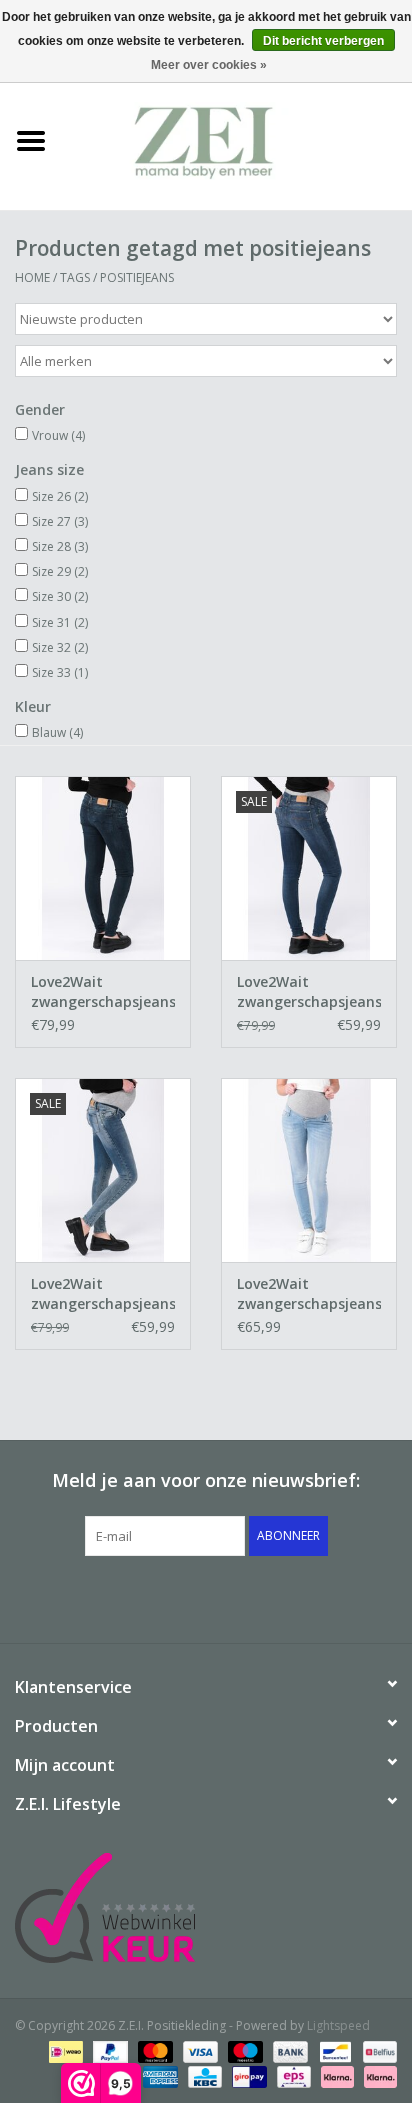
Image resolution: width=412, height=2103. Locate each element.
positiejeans (137, 277)
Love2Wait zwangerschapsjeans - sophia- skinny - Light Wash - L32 (309, 1294)
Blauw (57, 732)
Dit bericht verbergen (323, 41)
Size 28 (60, 546)
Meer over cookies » (209, 65)
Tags (75, 277)
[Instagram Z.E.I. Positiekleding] (278, 1597)
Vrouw (58, 435)
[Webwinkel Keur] (206, 1908)
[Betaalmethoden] (64, 2050)
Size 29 (60, 571)
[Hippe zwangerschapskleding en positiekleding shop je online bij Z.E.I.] (237, 139)
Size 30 (60, 596)
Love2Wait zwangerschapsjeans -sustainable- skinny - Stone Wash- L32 (103, 1294)
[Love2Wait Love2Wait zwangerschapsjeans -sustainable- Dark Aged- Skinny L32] (103, 868)
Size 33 (60, 672)
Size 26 (60, 496)
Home (32, 277)
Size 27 (60, 521)
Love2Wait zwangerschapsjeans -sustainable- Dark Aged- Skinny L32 (103, 992)
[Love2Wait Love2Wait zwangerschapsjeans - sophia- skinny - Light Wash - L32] (309, 1170)
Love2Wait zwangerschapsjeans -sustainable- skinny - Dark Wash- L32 (309, 992)
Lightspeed (338, 2025)
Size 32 (60, 647)
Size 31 (60, 622)
